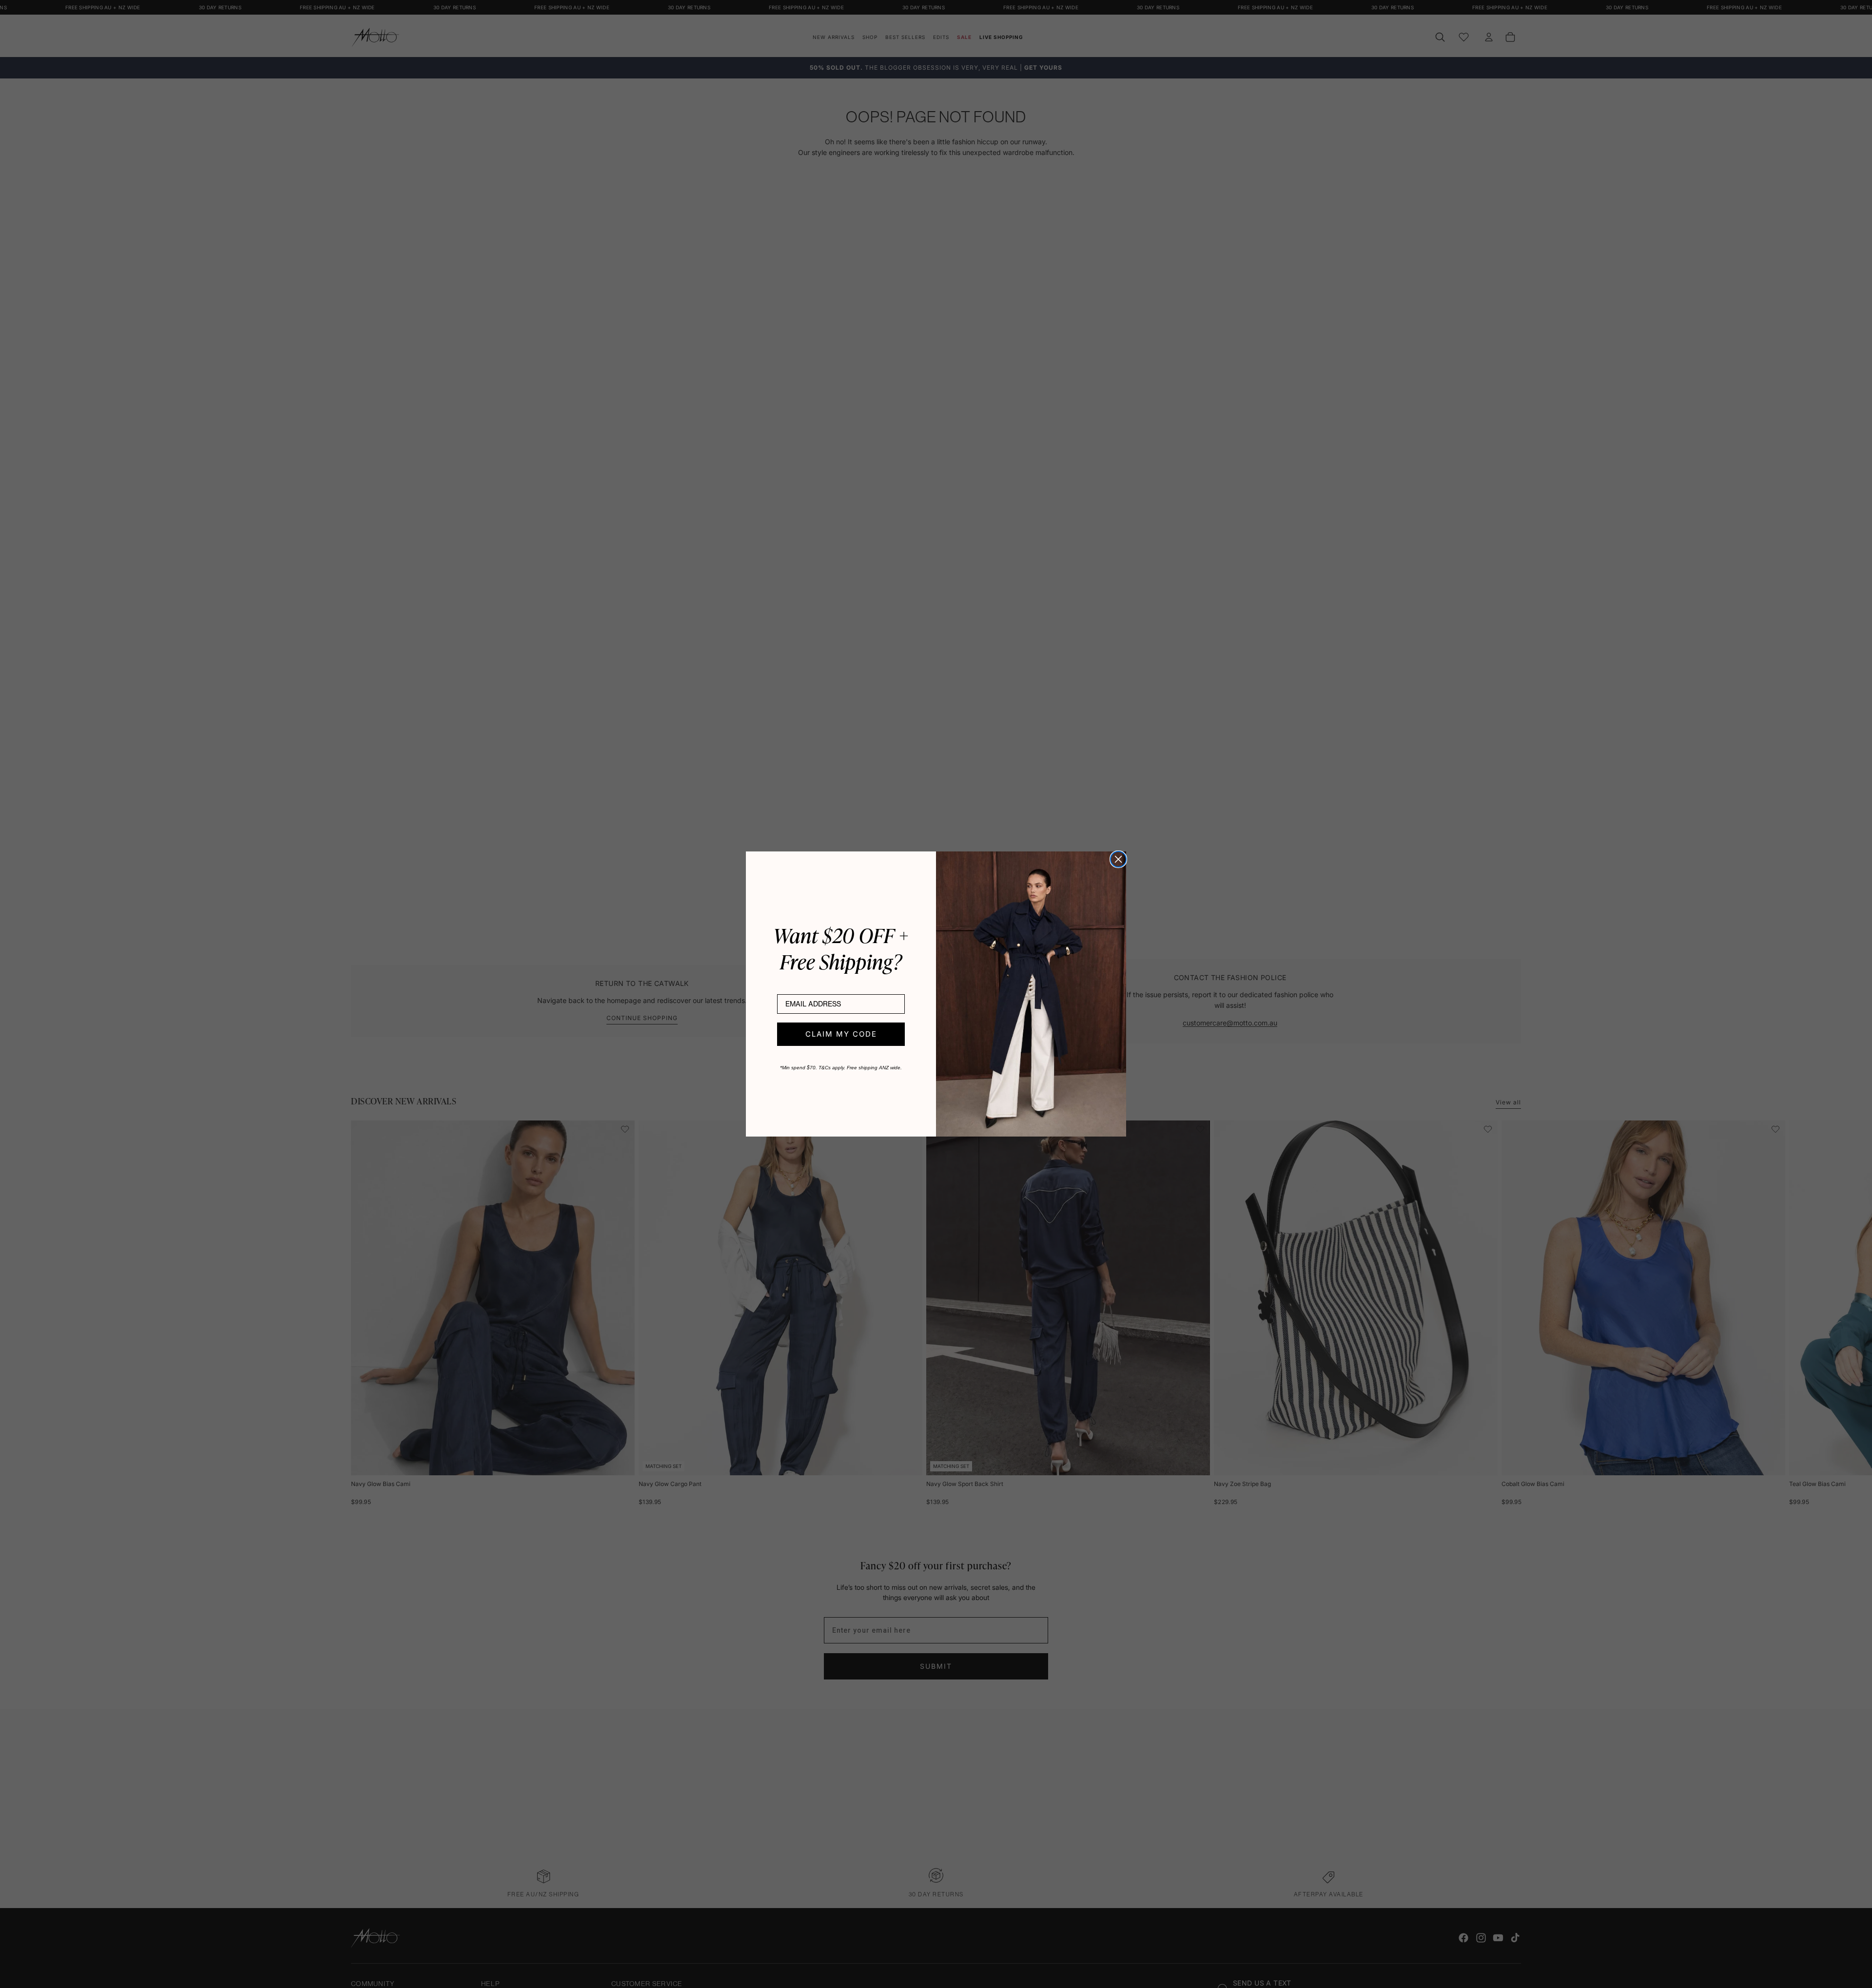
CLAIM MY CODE (841, 1034)
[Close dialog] (1118, 859)
